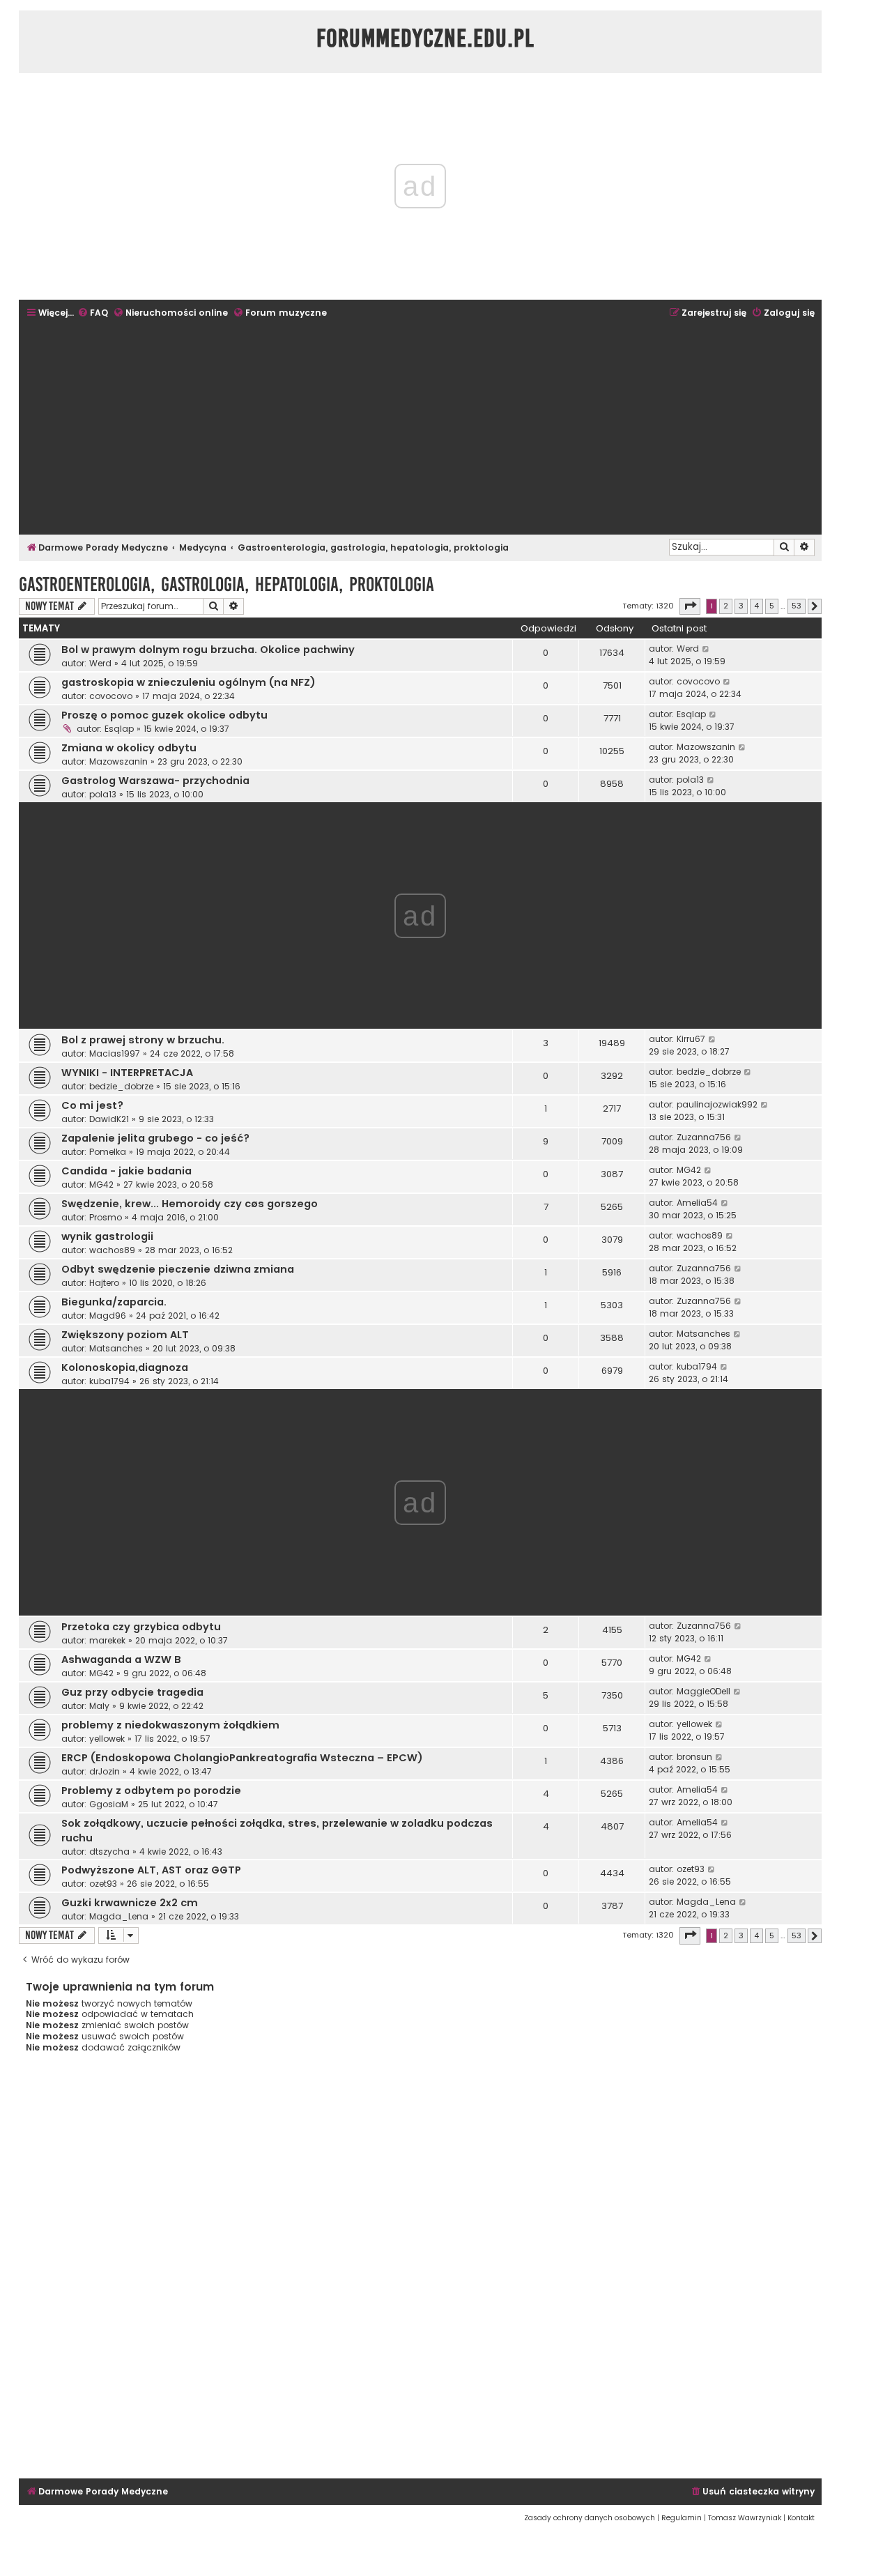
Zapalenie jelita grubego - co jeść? (155, 1138)
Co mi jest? (92, 1105)
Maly (99, 1706)
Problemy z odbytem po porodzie (151, 1791)
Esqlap (119, 729)
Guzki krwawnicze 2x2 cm (130, 1903)
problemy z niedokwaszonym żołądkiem (170, 1725)
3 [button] (741, 606)
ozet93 (103, 1884)
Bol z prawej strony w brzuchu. (143, 1040)
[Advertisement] (420, 428)
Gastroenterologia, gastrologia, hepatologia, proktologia (226, 584)
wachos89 (112, 1250)
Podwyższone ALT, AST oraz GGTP (151, 1870)
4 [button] (756, 606)
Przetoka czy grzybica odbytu (141, 1627)
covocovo (111, 696)
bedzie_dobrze (121, 1086)
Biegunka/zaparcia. (114, 1302)
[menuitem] (93, 313)
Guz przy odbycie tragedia (132, 1692)
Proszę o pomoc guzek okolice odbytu (164, 715)
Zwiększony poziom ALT (125, 1335)
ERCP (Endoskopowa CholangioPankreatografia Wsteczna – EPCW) (242, 1758)
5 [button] (772, 606)
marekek (107, 1640)
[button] (690, 606)
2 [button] (726, 606)
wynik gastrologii (107, 1236)
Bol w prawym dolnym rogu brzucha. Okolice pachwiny (208, 650)
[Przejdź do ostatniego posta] (706, 649)
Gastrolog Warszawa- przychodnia (155, 781)
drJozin (105, 1771)
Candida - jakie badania (126, 1171)
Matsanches (116, 1348)
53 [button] (797, 606)
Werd (100, 663)
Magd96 (108, 1316)
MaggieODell (703, 1691)
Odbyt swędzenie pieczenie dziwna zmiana (178, 1269)
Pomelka (108, 1152)
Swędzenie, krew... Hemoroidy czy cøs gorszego (190, 1204)
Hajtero (104, 1283)
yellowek (107, 1739)
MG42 (101, 1184)
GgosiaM (109, 1804)
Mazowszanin (118, 761)
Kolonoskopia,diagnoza (125, 1367)
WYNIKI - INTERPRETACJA (127, 1073)
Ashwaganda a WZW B (121, 1659)
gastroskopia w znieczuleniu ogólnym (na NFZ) (189, 682)
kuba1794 (109, 1381)
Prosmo (106, 1217)
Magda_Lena (119, 1916)
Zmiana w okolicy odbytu (129, 748)
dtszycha (109, 1852)
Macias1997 (115, 1053)
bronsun (694, 1757)
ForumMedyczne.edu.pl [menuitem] (425, 38)
